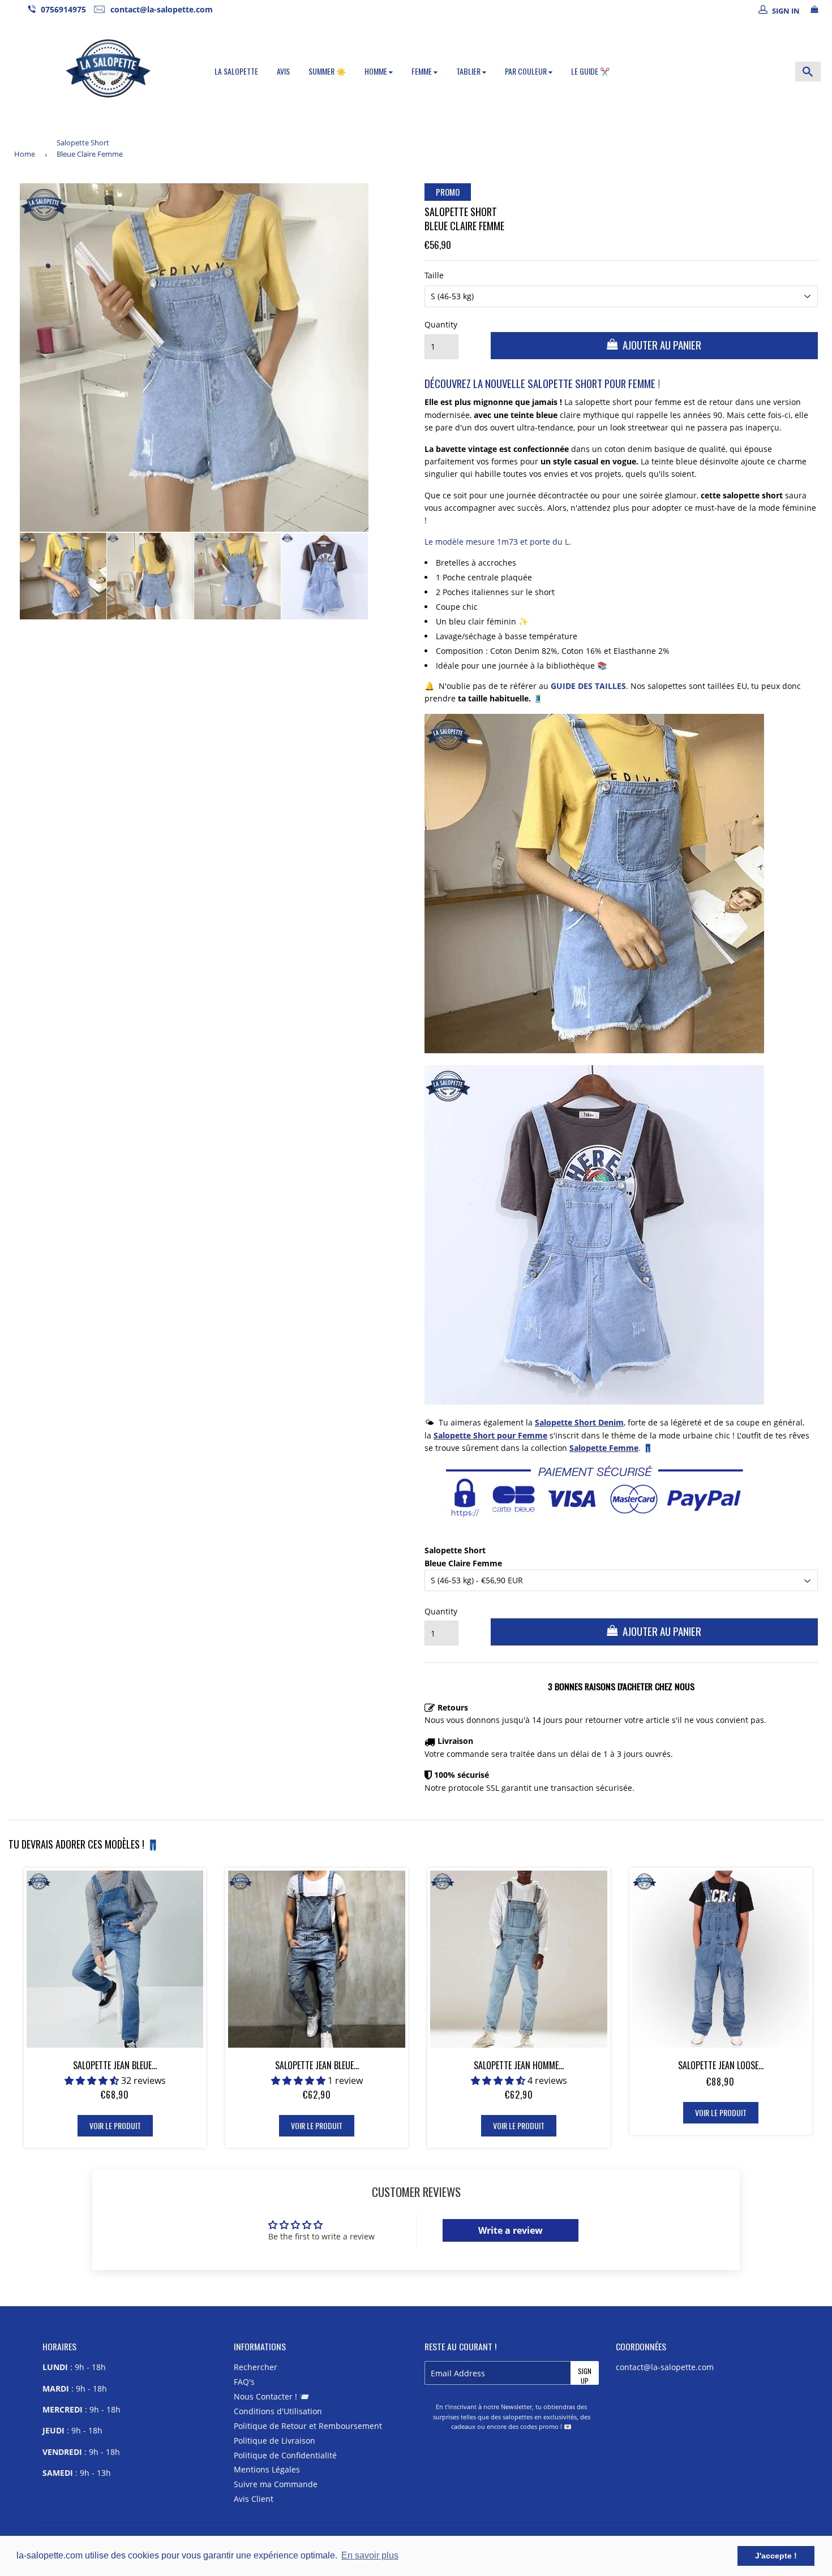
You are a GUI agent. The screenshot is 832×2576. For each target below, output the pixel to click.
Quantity (441, 324)
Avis (283, 71)
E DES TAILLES (599, 686)
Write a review (511, 2230)
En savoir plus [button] (370, 2555)
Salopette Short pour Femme (490, 1435)
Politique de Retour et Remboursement (308, 2426)
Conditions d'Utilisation (278, 2411)
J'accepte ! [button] (776, 2556)
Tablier (469, 71)
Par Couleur (527, 71)
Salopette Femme (604, 1448)
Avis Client (254, 2499)
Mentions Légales (267, 2469)
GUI (558, 686)
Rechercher (256, 2367)
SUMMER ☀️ (327, 71)
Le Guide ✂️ (590, 71)
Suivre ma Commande (276, 2484)
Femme (423, 71)
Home (25, 154)
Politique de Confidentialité (285, 2455)
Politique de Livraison (275, 2441)
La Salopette (236, 71)
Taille (434, 275)
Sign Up (585, 2375)
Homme (377, 71)
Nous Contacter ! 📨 (271, 2396)
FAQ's (244, 2382)
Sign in (786, 11)
